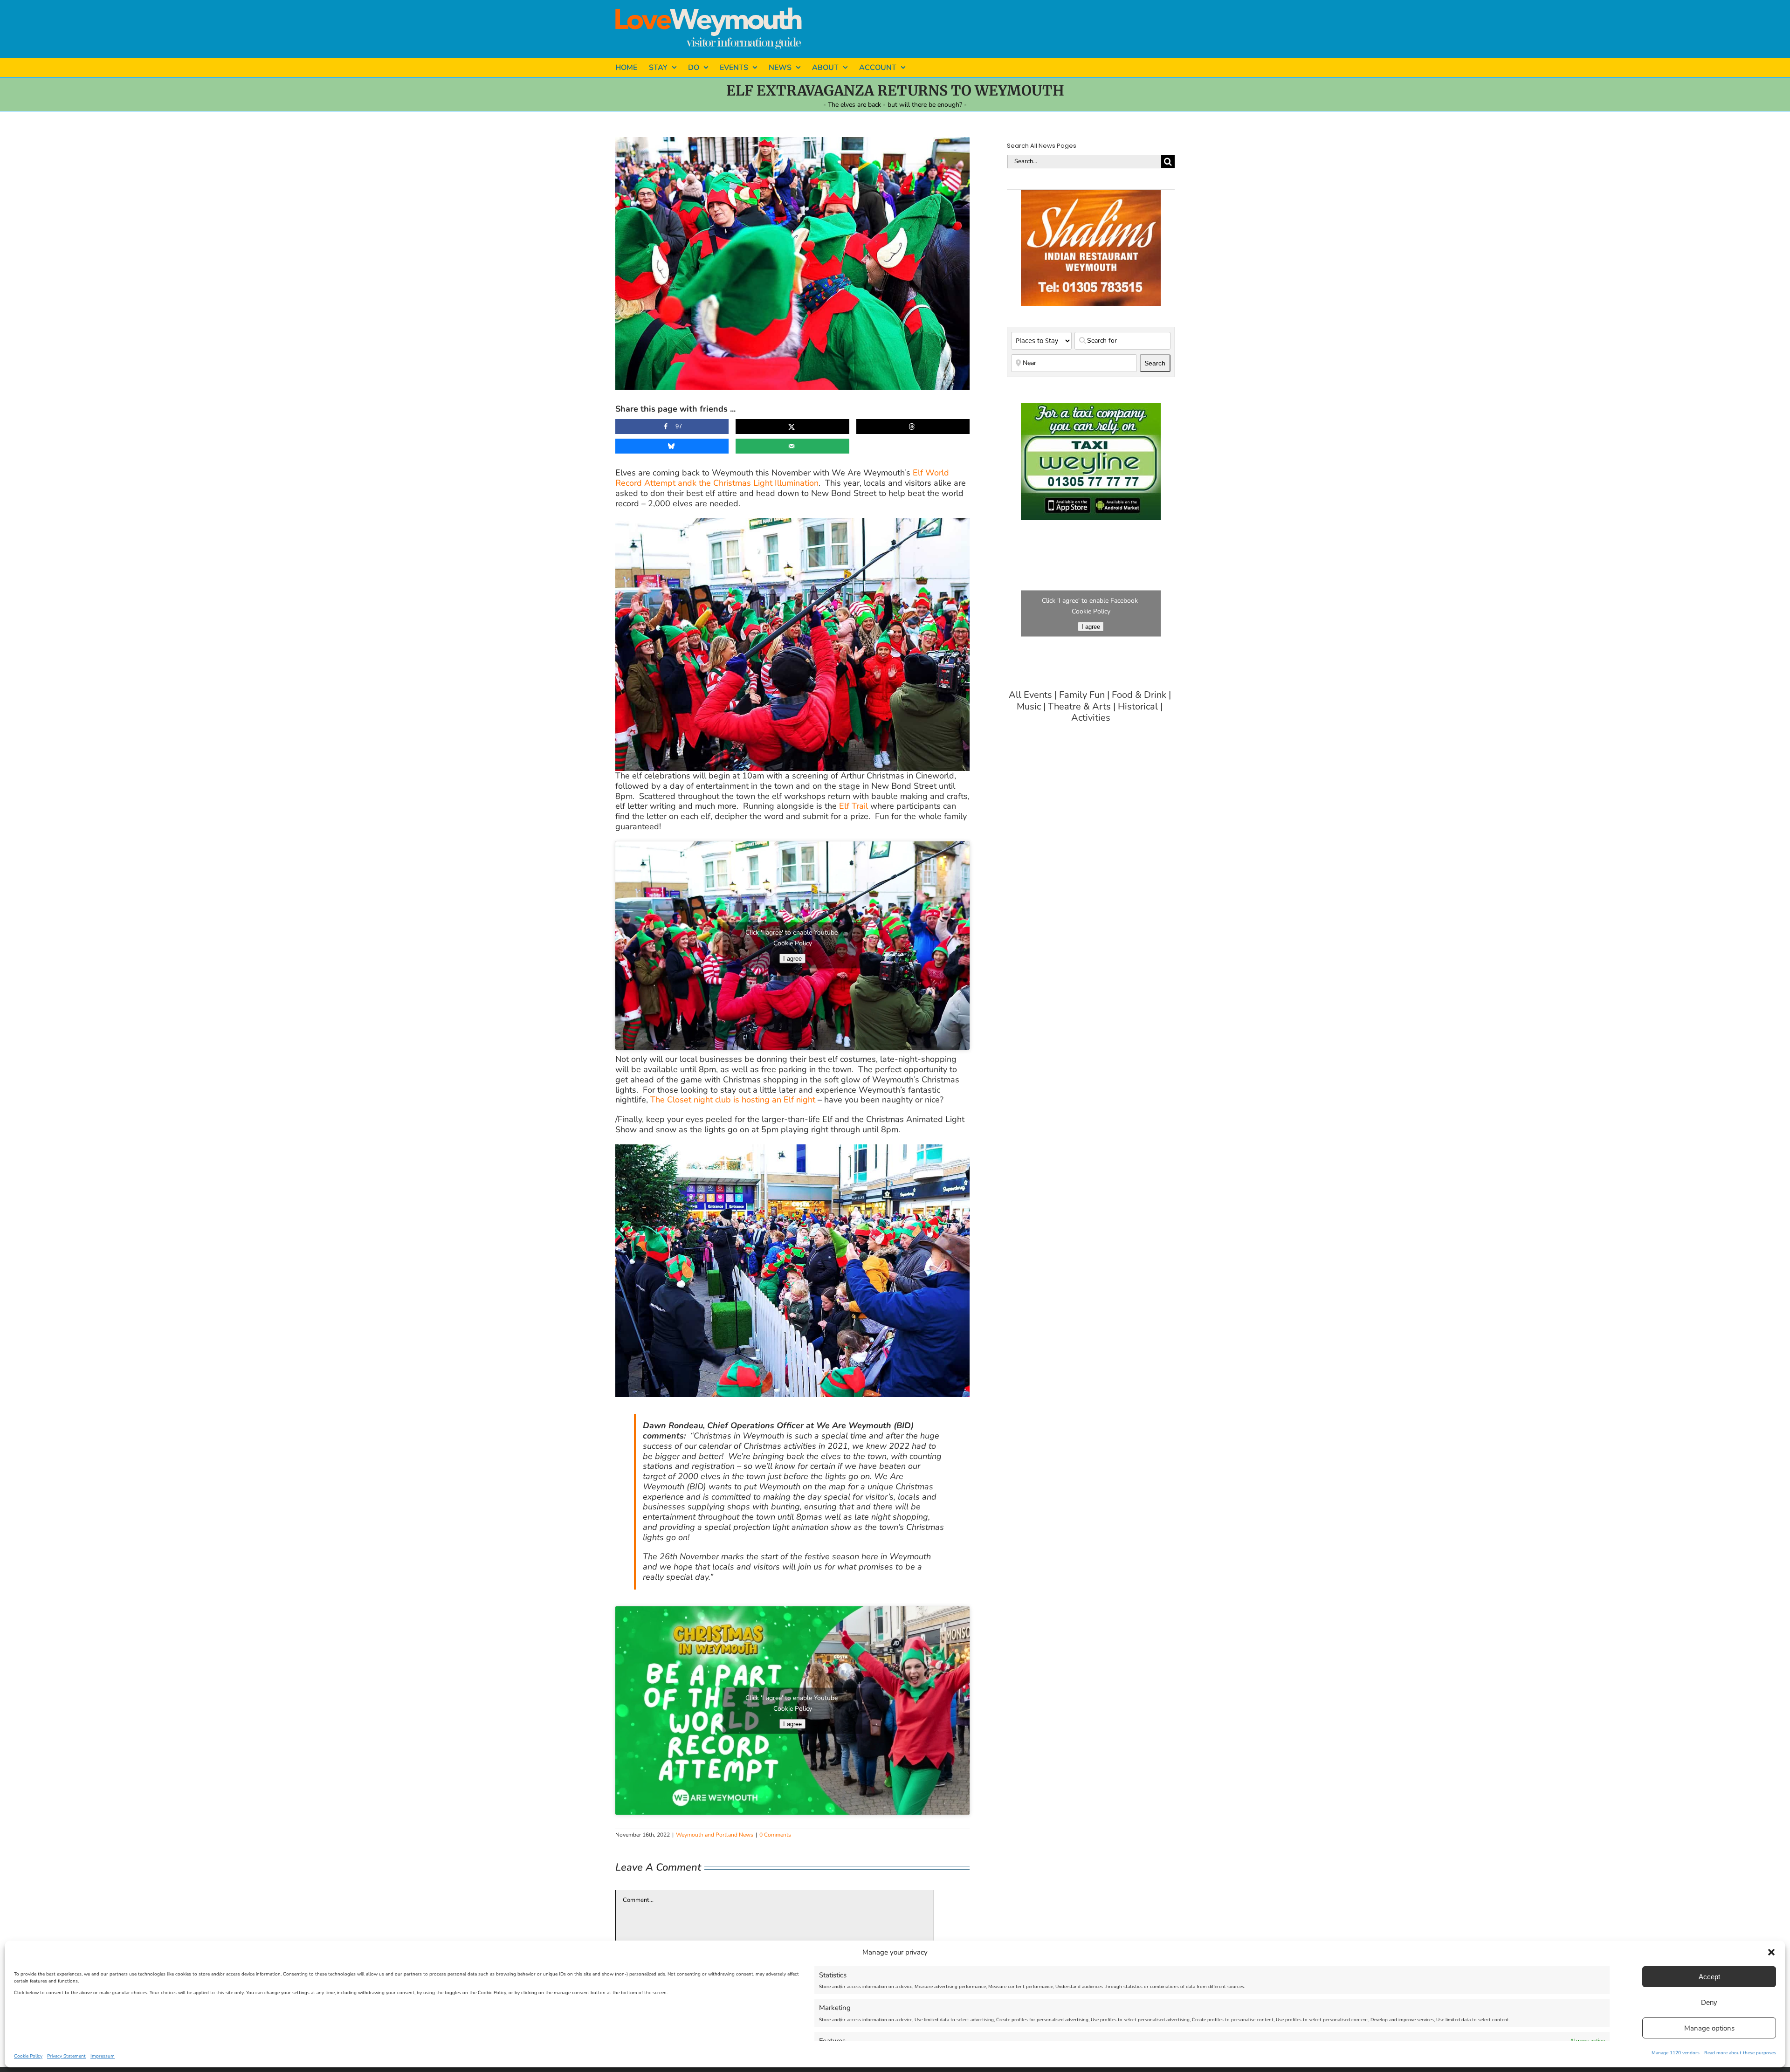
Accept (1709, 1977)
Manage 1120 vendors (1676, 2053)
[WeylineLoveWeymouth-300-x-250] (1091, 407)
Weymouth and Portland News (715, 1835)
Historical (1138, 707)
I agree (792, 959)
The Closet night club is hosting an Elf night (733, 1100)
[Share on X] (792, 427)
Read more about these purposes (1740, 2053)
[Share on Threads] (913, 427)
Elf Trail (854, 806)
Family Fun (1082, 695)
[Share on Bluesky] (672, 446)
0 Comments (775, 1835)
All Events (1030, 695)
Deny (1709, 2002)
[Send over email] (792, 446)
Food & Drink (1139, 695)
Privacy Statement (66, 2056)
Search (1157, 363)
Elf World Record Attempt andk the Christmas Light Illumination (782, 478)
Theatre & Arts (1079, 707)
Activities (1091, 718)
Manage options (1709, 2028)
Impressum (103, 2056)
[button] (1771, 1952)
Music (1029, 707)
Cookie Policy (28, 2056)
